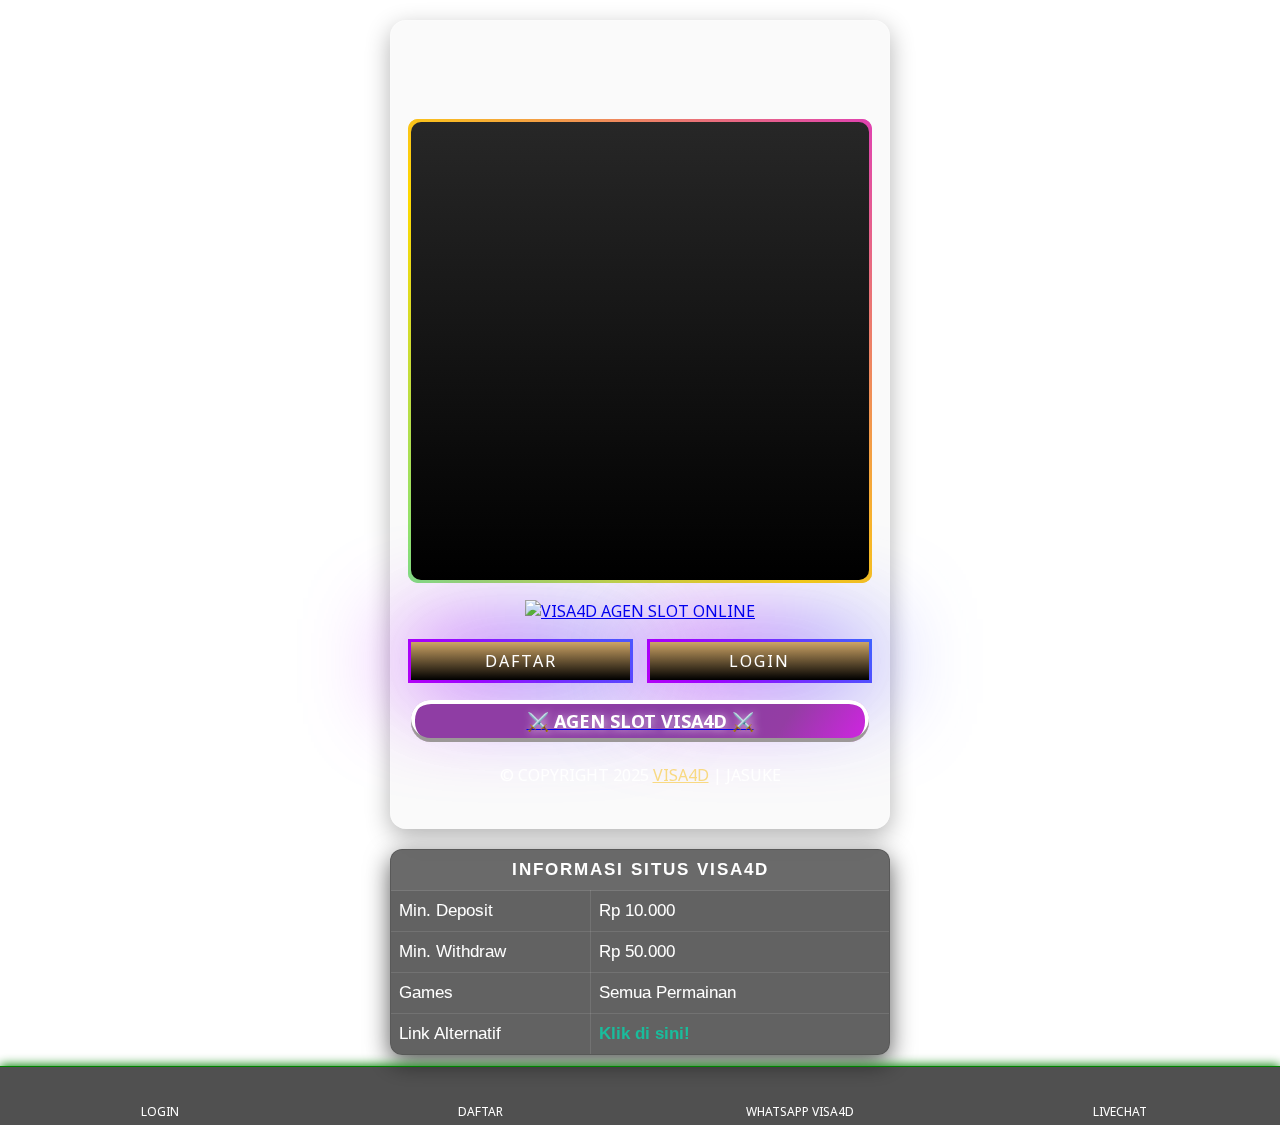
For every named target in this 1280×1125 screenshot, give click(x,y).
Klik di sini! (644, 1033)
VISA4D (681, 775)
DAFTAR (521, 661)
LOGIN (759, 661)
